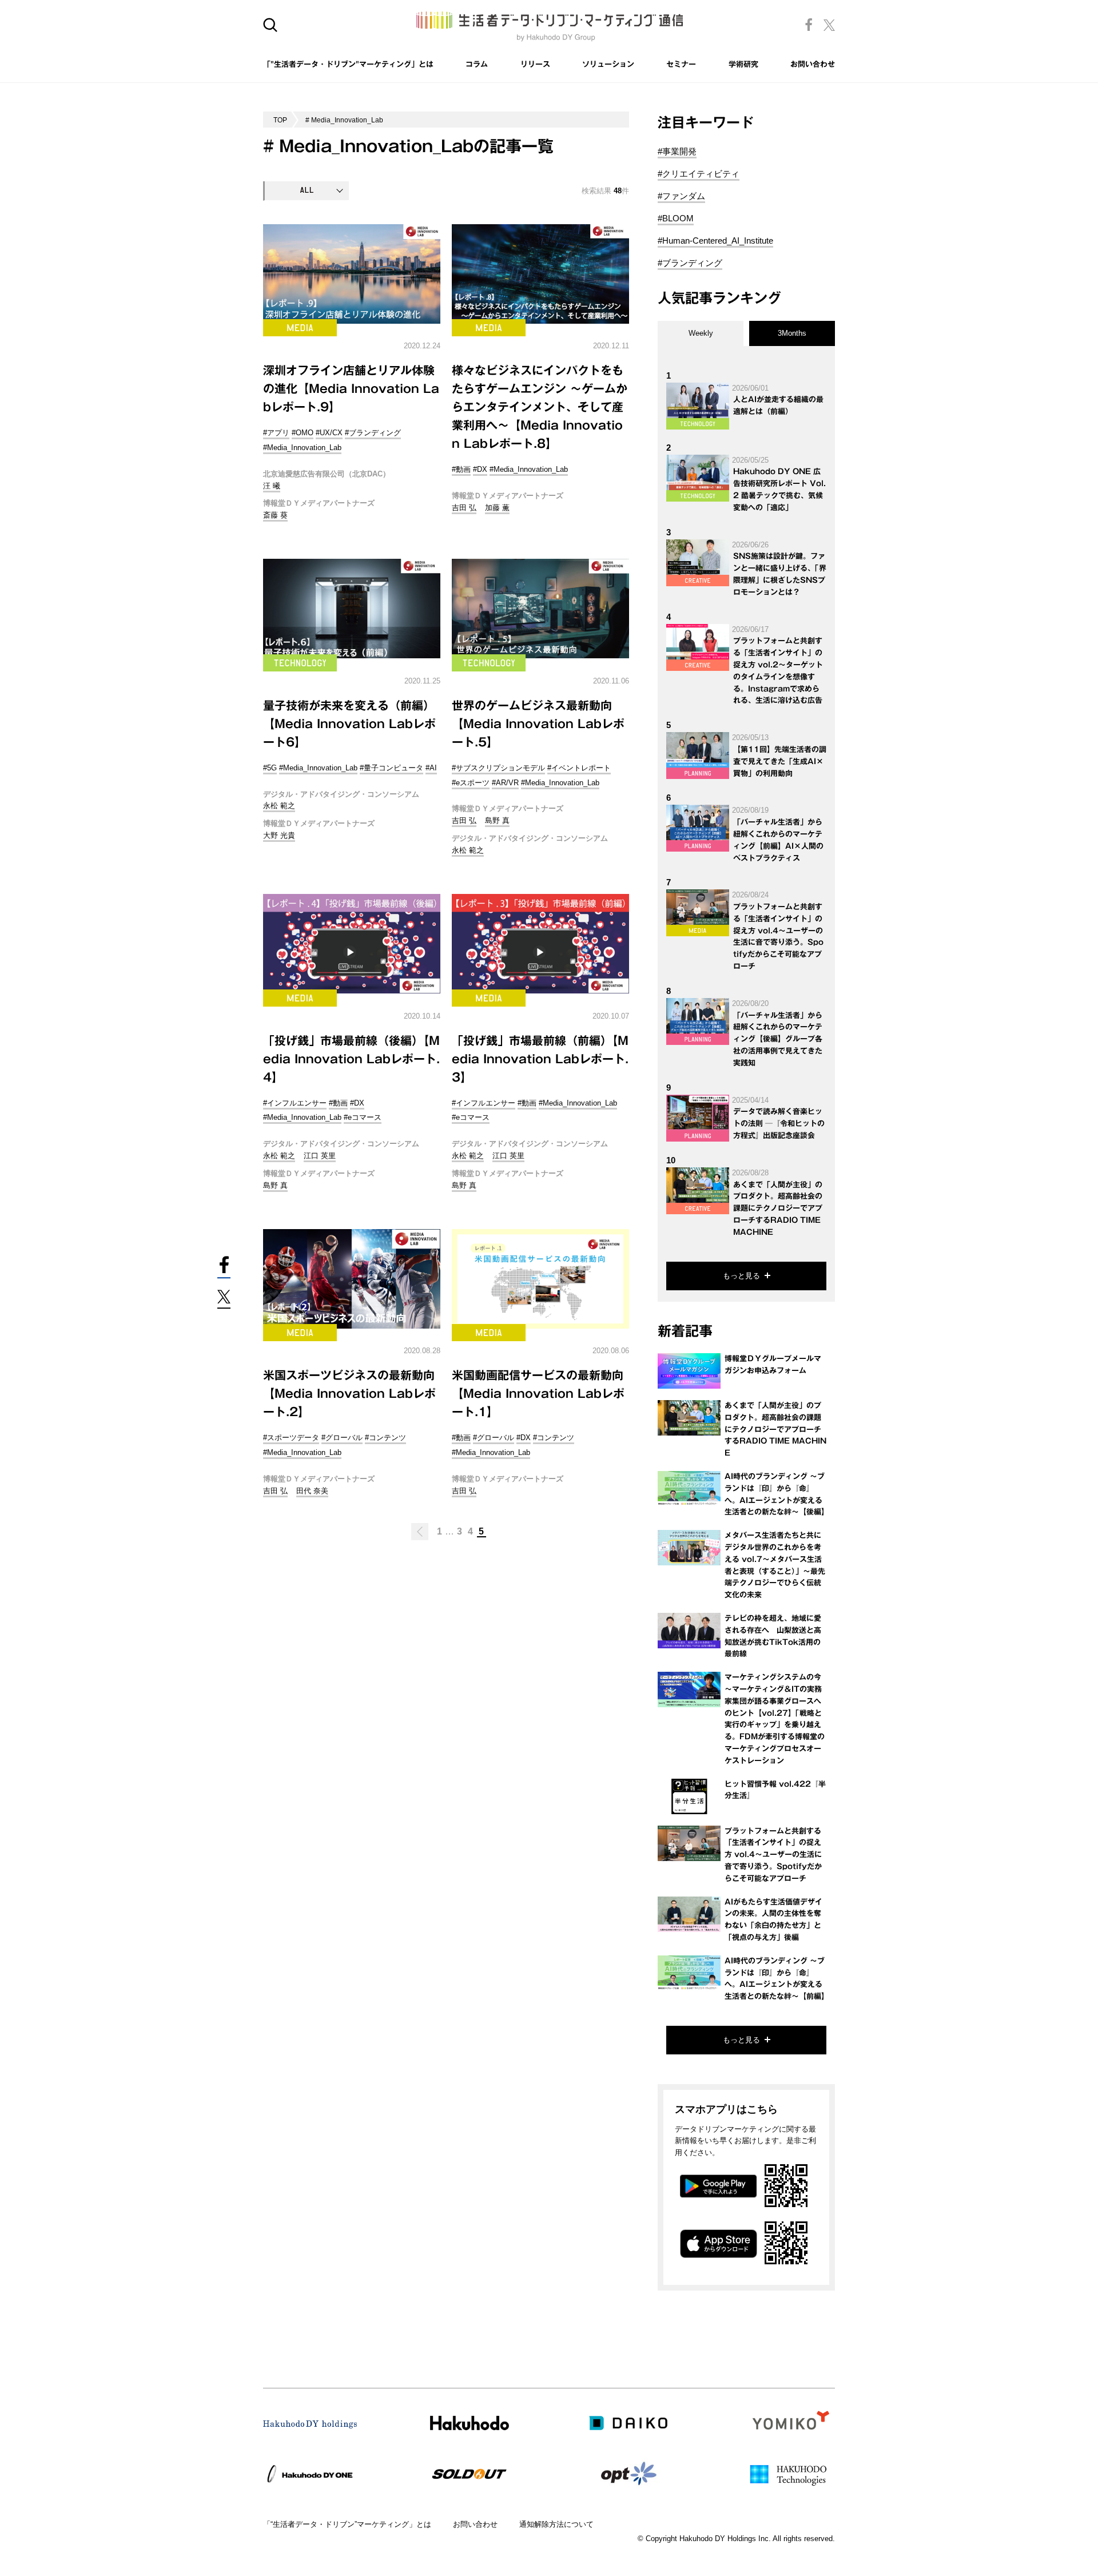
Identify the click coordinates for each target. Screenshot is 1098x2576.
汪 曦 (272, 486)
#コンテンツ (385, 1438)
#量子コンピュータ (391, 768)
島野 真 (497, 820)
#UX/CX (329, 433)
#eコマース (363, 1117)
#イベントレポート (579, 768)
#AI (431, 768)
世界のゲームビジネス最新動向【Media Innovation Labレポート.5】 (538, 723)
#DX (480, 469)
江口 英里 (320, 1156)
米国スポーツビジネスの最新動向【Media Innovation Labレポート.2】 (349, 1393)
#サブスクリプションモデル (498, 768)
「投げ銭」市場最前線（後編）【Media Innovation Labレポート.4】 (351, 1059)
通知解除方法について (556, 2524)
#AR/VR (505, 783)
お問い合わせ (813, 64)
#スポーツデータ (291, 1438)
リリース (535, 64)
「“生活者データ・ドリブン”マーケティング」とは (347, 2524)
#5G (270, 768)
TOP (280, 120)
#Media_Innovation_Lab (302, 448)
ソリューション (608, 64)
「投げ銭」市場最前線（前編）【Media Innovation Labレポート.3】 (540, 1059)
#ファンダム (681, 196)
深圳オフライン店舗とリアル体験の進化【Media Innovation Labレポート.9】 (351, 388)
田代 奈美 (312, 1491)
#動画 (461, 469)
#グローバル (342, 1438)
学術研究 (743, 64)
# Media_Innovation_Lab (344, 120)
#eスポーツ (471, 783)
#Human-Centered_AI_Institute (715, 240)
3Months (792, 333)
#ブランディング (373, 433)
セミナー (681, 64)
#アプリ (276, 433)
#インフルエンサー (295, 1103)
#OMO (303, 433)
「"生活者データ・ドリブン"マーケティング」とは (348, 64)
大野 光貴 (279, 835)
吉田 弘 (464, 508)
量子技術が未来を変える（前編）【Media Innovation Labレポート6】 (349, 723)
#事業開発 (677, 151)
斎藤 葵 (275, 515)
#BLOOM (676, 218)
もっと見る (741, 1276)
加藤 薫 (497, 508)
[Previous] (420, 1532)
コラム (477, 64)
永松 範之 (279, 806)
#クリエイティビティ (699, 174)
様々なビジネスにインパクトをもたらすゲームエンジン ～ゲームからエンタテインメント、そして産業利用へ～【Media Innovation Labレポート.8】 (540, 407)
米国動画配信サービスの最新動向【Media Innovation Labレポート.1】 (538, 1393)
